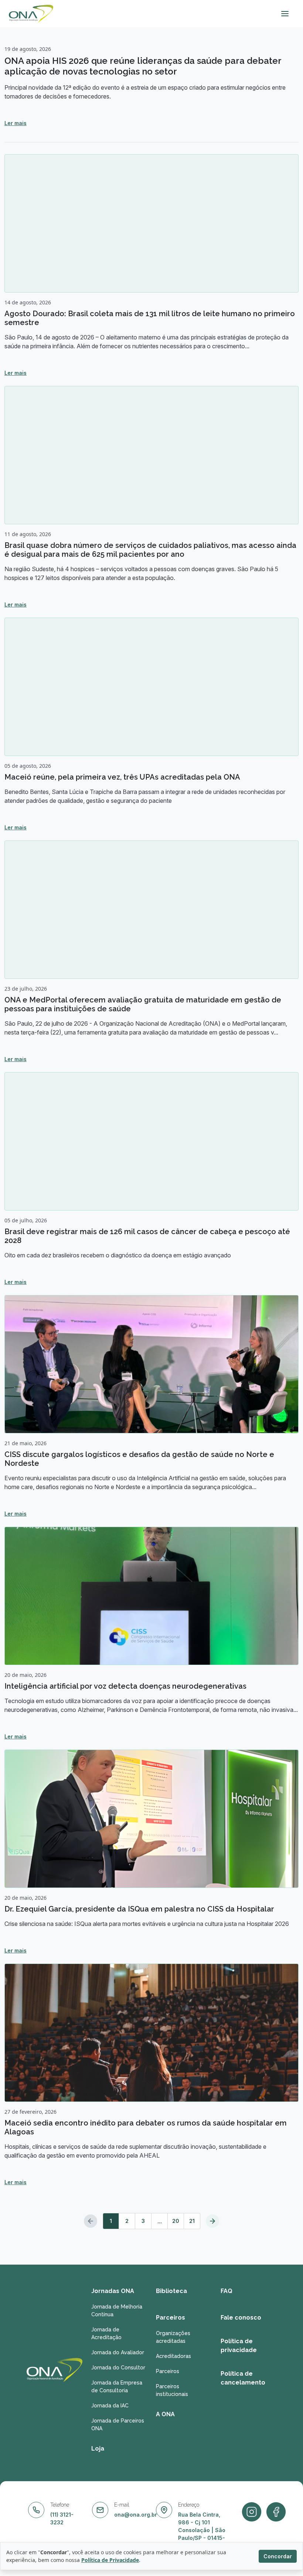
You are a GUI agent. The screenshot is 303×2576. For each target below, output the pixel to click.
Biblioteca (171, 2291)
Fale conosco (241, 2318)
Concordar (278, 2556)
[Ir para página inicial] (31, 14)
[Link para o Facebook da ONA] (252, 2512)
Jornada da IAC (110, 2406)
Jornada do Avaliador (118, 2352)
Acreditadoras (173, 2356)
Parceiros (171, 2318)
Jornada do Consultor (118, 2368)
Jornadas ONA (113, 2291)
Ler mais (16, 123)
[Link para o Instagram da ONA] (276, 2512)
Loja (98, 2449)
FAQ (227, 2291)
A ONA (165, 2414)
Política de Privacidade (110, 2560)
